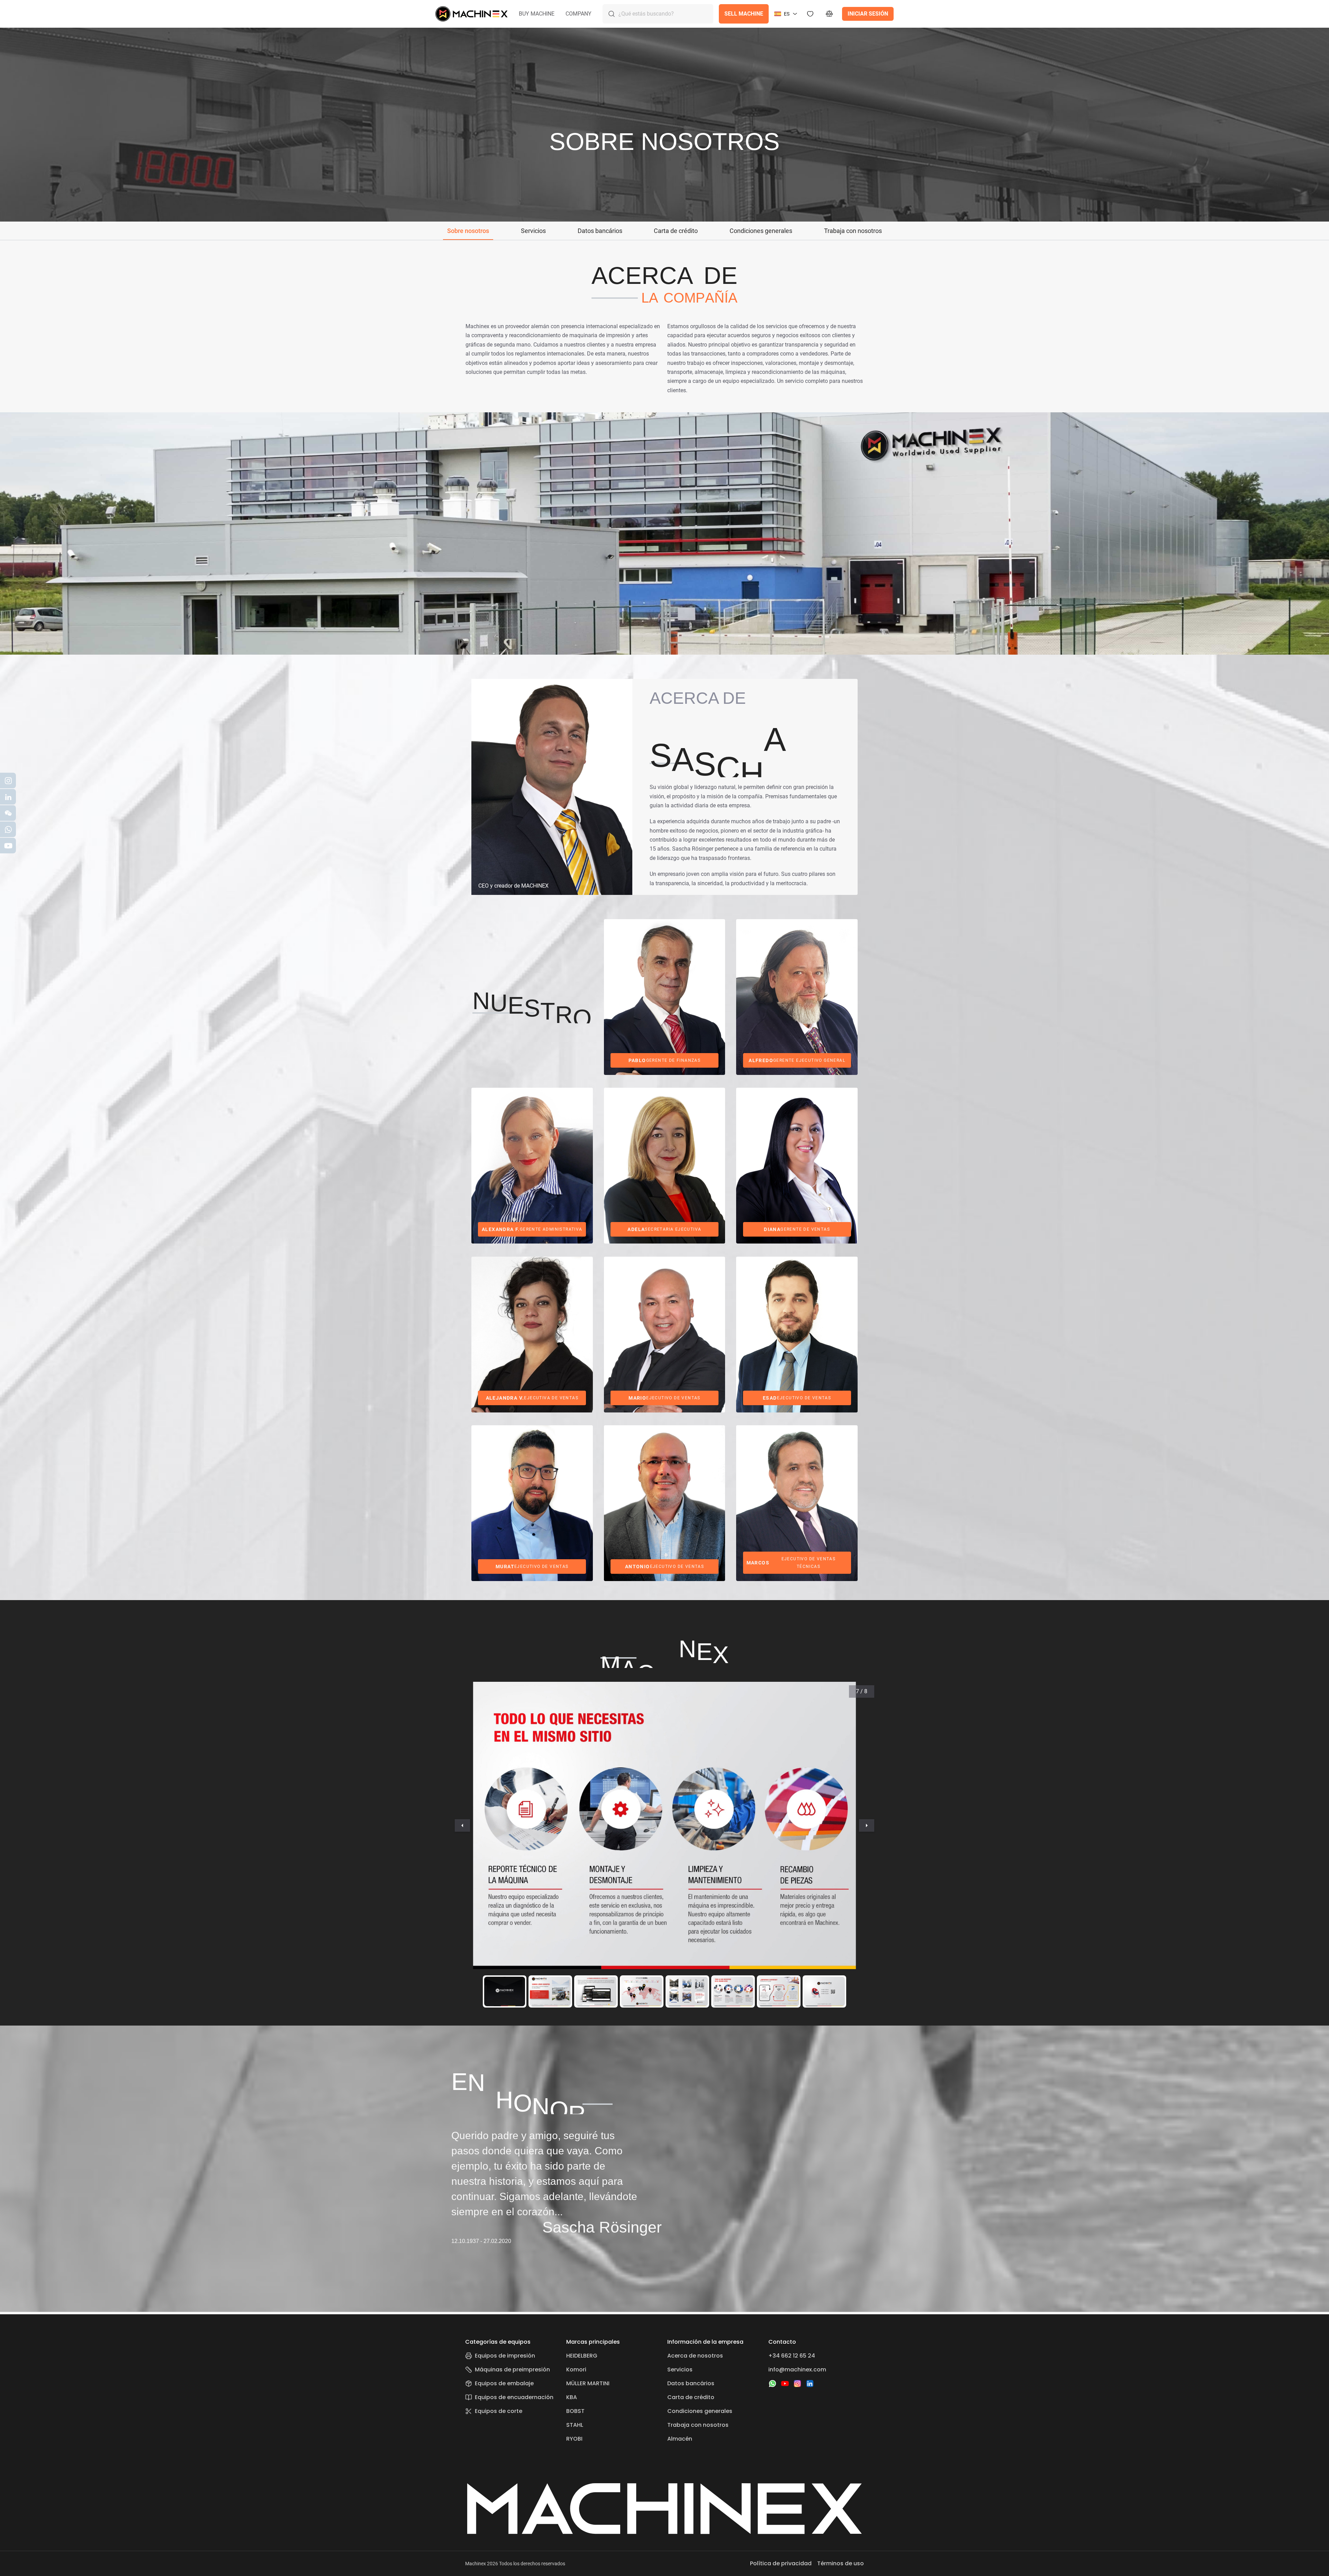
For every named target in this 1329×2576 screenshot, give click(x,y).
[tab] (468, 231)
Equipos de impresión (505, 2356)
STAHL (575, 2425)
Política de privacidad (781, 2563)
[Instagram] (797, 2384)
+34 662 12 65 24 (792, 2356)
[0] (830, 14)
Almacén (680, 2439)
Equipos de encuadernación (514, 2397)
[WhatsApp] (772, 2384)
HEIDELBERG (582, 2356)
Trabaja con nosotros (698, 2425)
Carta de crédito (691, 2397)
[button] (537, 14)
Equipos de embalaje (504, 2383)
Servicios (680, 2369)
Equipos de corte (499, 2411)
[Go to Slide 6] (733, 1991)
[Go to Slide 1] (505, 1991)
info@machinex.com (797, 2369)
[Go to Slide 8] (824, 1991)
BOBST (575, 2411)
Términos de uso (840, 2563)
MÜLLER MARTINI (588, 2383)
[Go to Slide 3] (596, 1991)
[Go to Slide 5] (687, 1991)
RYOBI (574, 2439)
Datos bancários (691, 2383)
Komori (576, 2369)
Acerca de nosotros (695, 2356)
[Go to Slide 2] (550, 1991)
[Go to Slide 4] (642, 1991)
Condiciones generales (700, 2411)
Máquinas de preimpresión (512, 2369)
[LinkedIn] (810, 2384)
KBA (572, 2397)
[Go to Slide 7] (779, 1991)
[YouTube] (785, 2384)
